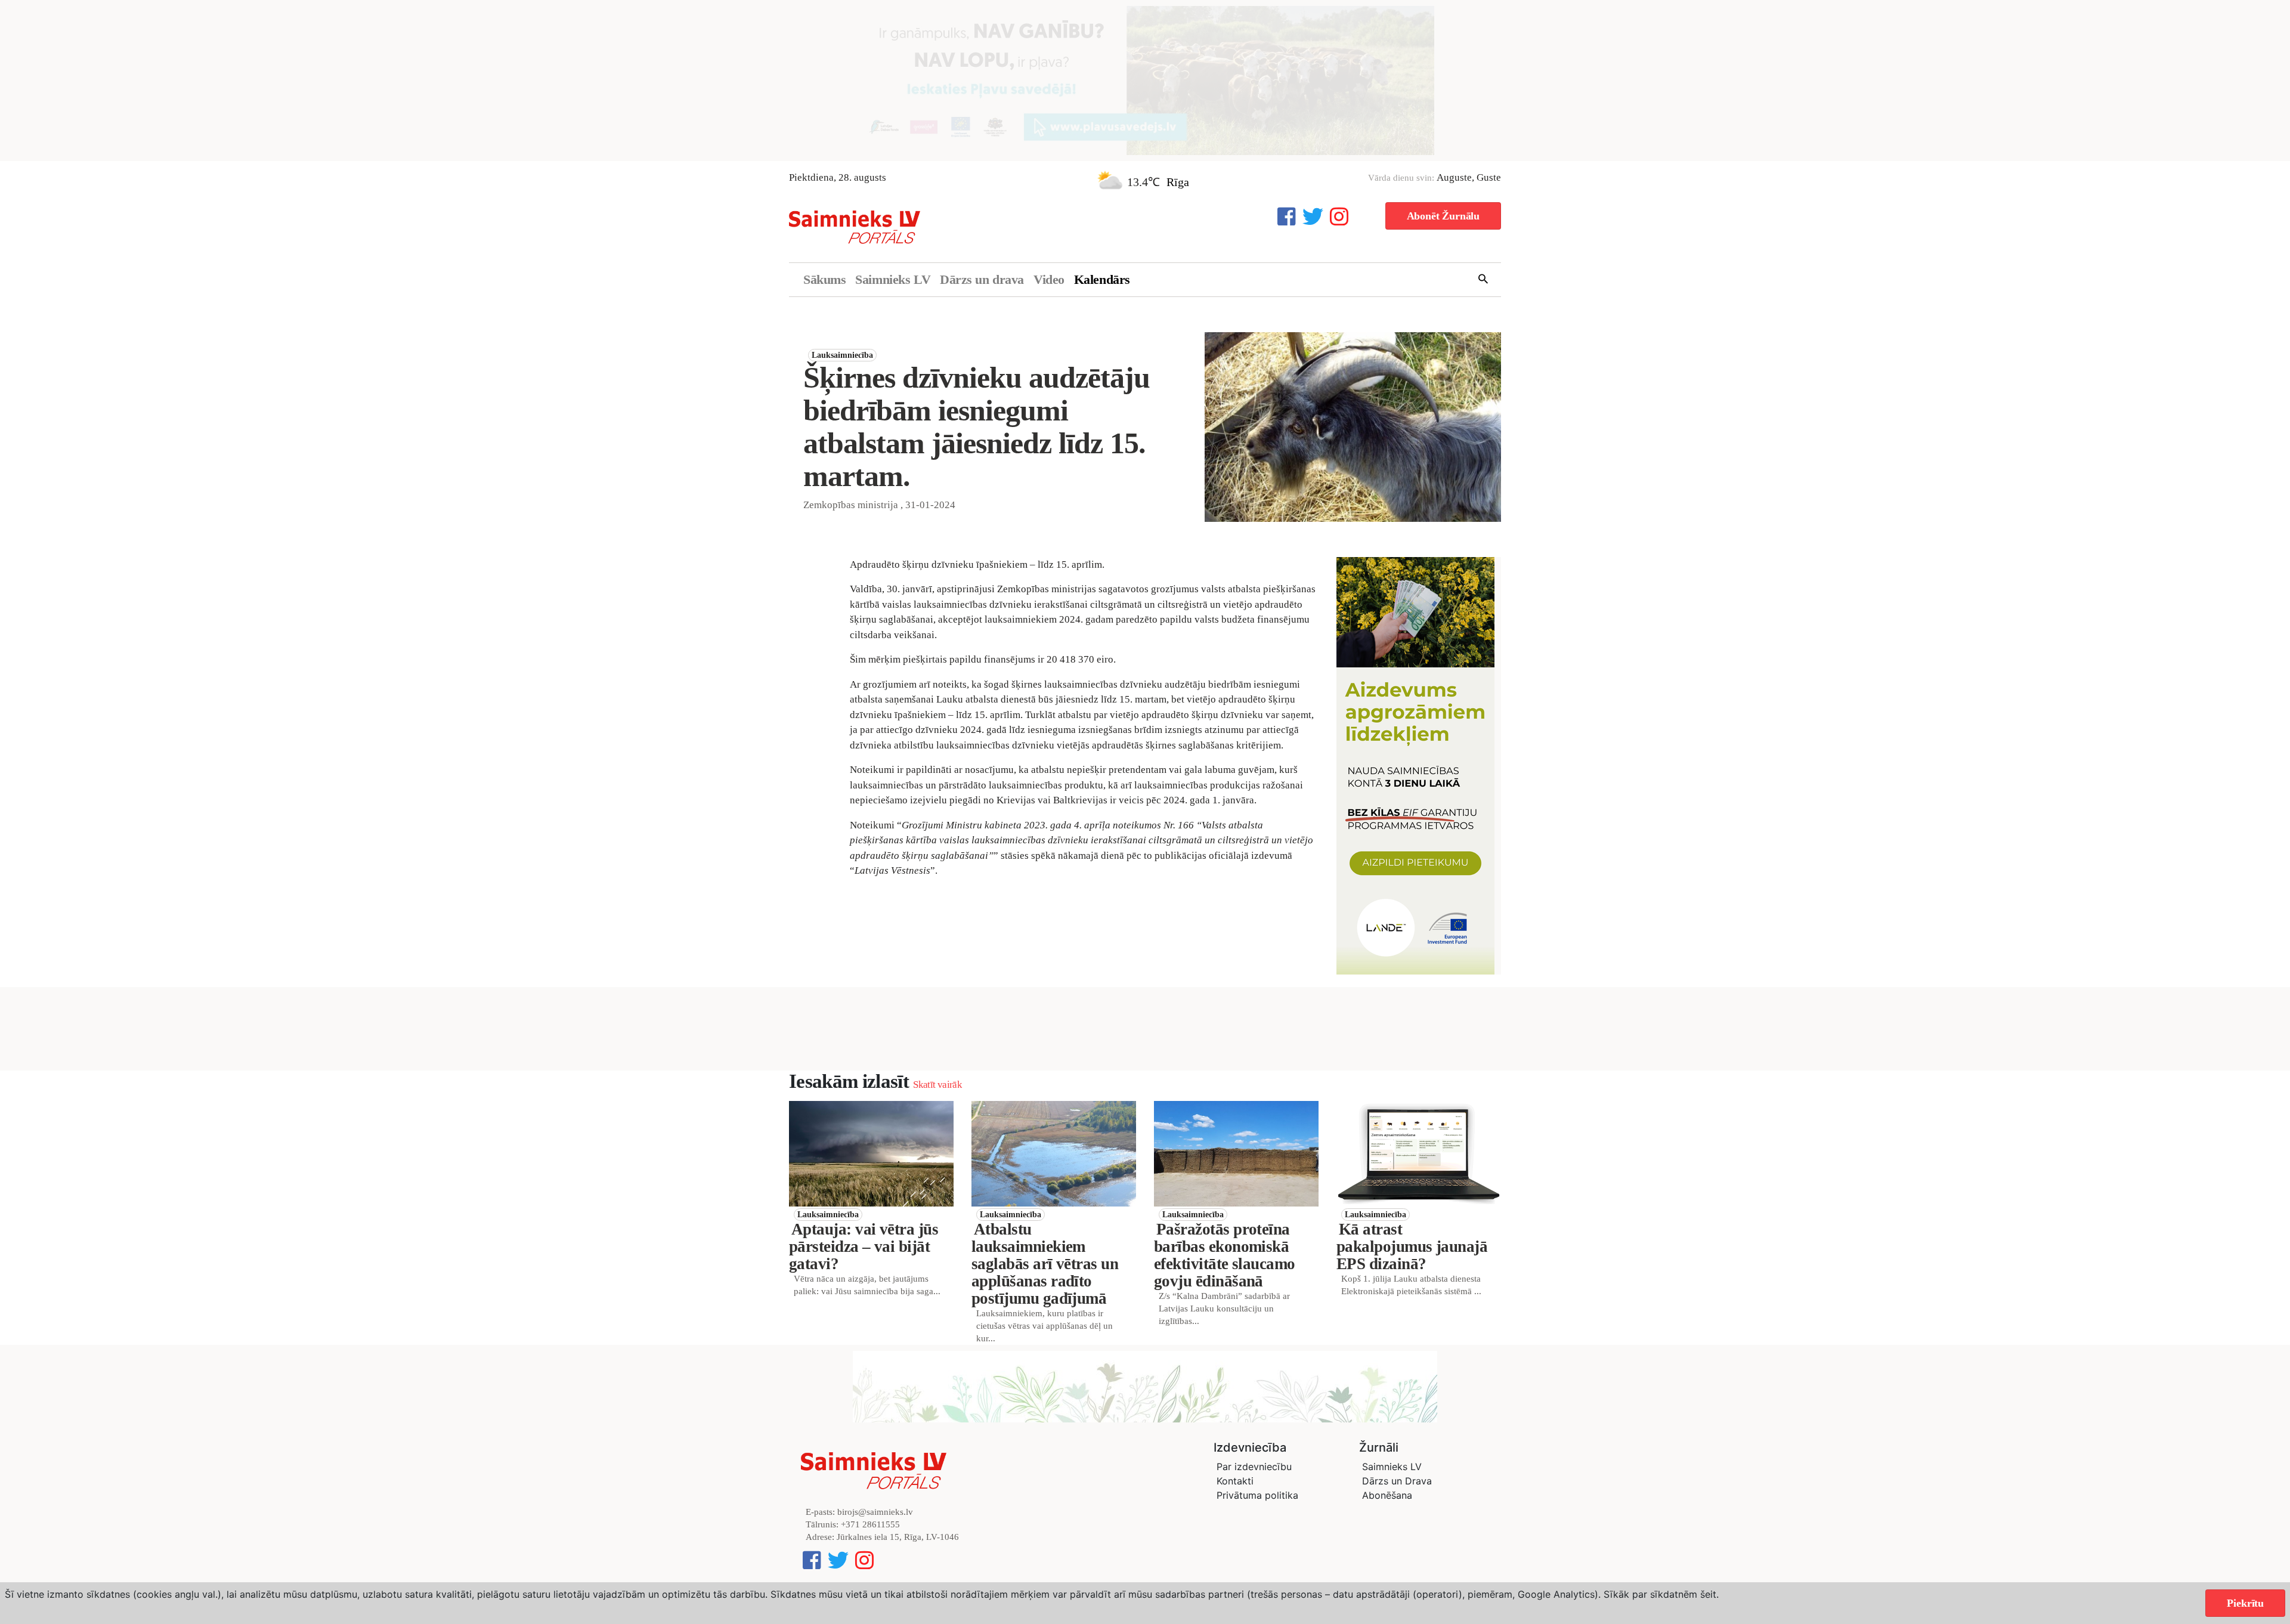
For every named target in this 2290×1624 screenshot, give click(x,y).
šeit (1708, 1594)
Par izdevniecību (1254, 1467)
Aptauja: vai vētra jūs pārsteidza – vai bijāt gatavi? (864, 1246)
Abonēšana (1387, 1495)
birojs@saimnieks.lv (875, 1512)
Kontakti (1235, 1481)
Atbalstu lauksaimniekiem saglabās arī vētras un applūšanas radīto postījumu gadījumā (1045, 1264)
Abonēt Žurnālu (1443, 216)
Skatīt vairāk (937, 1085)
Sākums (824, 279)
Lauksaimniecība (842, 355)
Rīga (1178, 182)
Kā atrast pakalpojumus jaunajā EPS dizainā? (1412, 1246)
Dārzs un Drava (1397, 1481)
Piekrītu (2245, 1603)
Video (1049, 279)
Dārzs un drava (982, 279)
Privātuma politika (1257, 1495)
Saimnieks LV (893, 279)
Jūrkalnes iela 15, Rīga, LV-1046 (898, 1537)
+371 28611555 (870, 1524)
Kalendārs (1102, 279)
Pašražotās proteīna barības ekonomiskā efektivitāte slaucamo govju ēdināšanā (1225, 1255)
